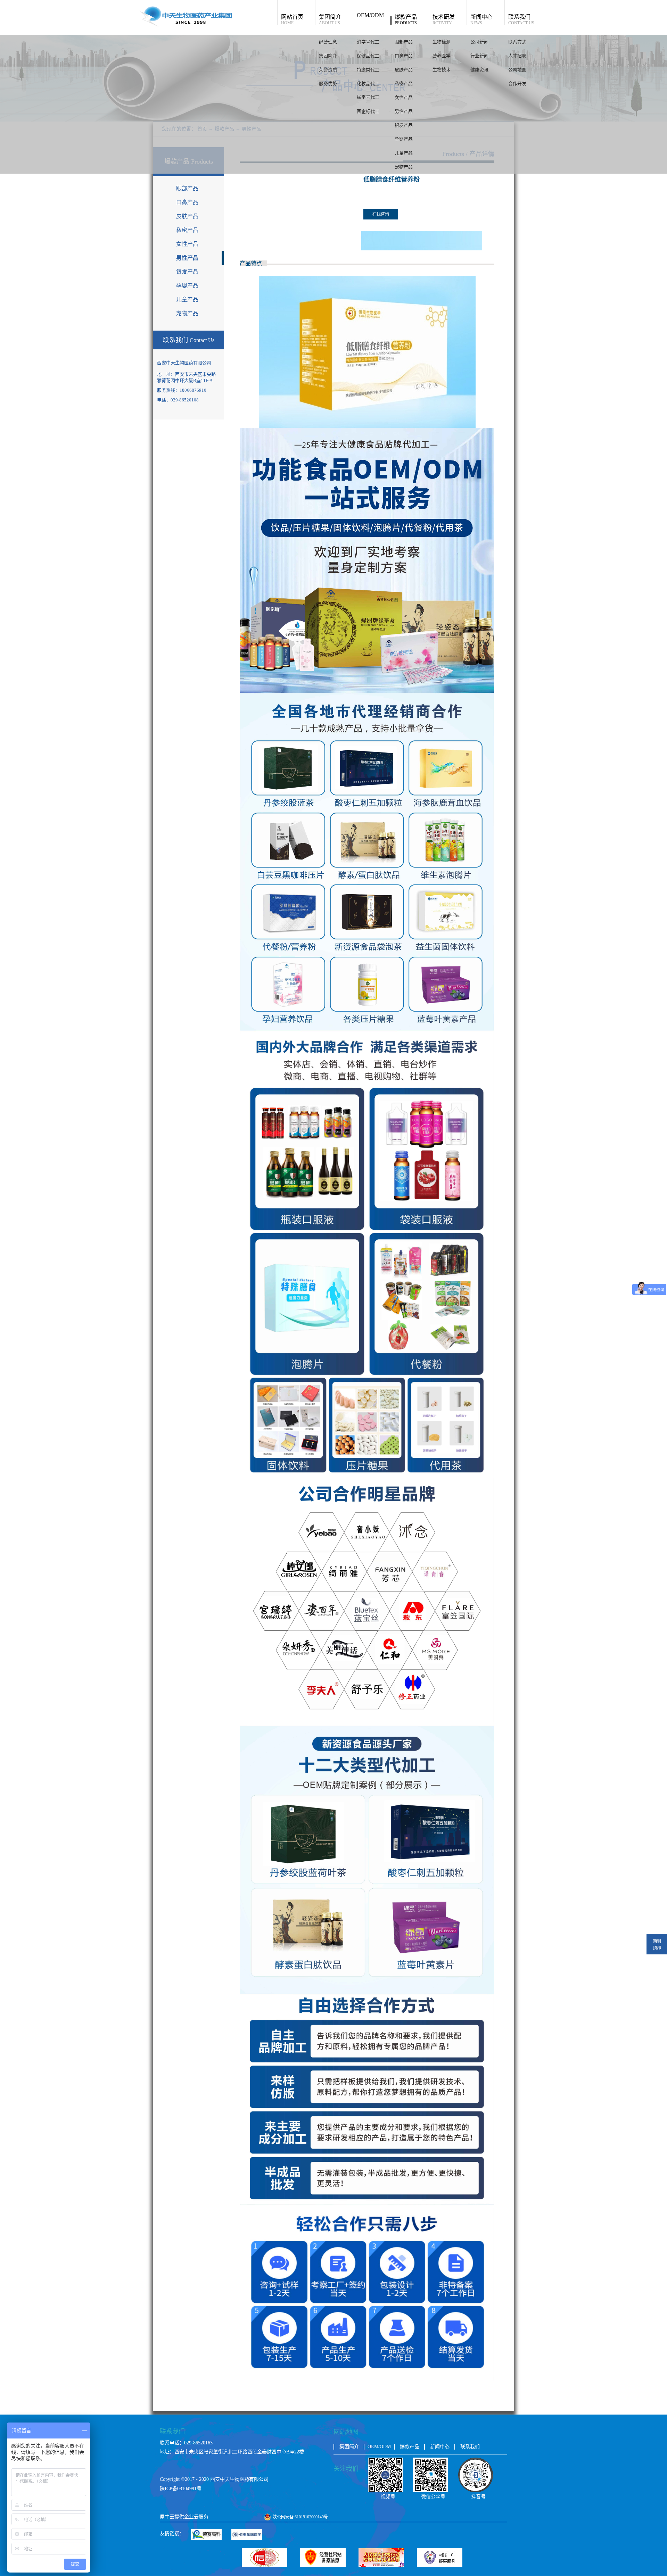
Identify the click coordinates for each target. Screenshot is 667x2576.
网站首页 (292, 19)
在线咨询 (381, 214)
